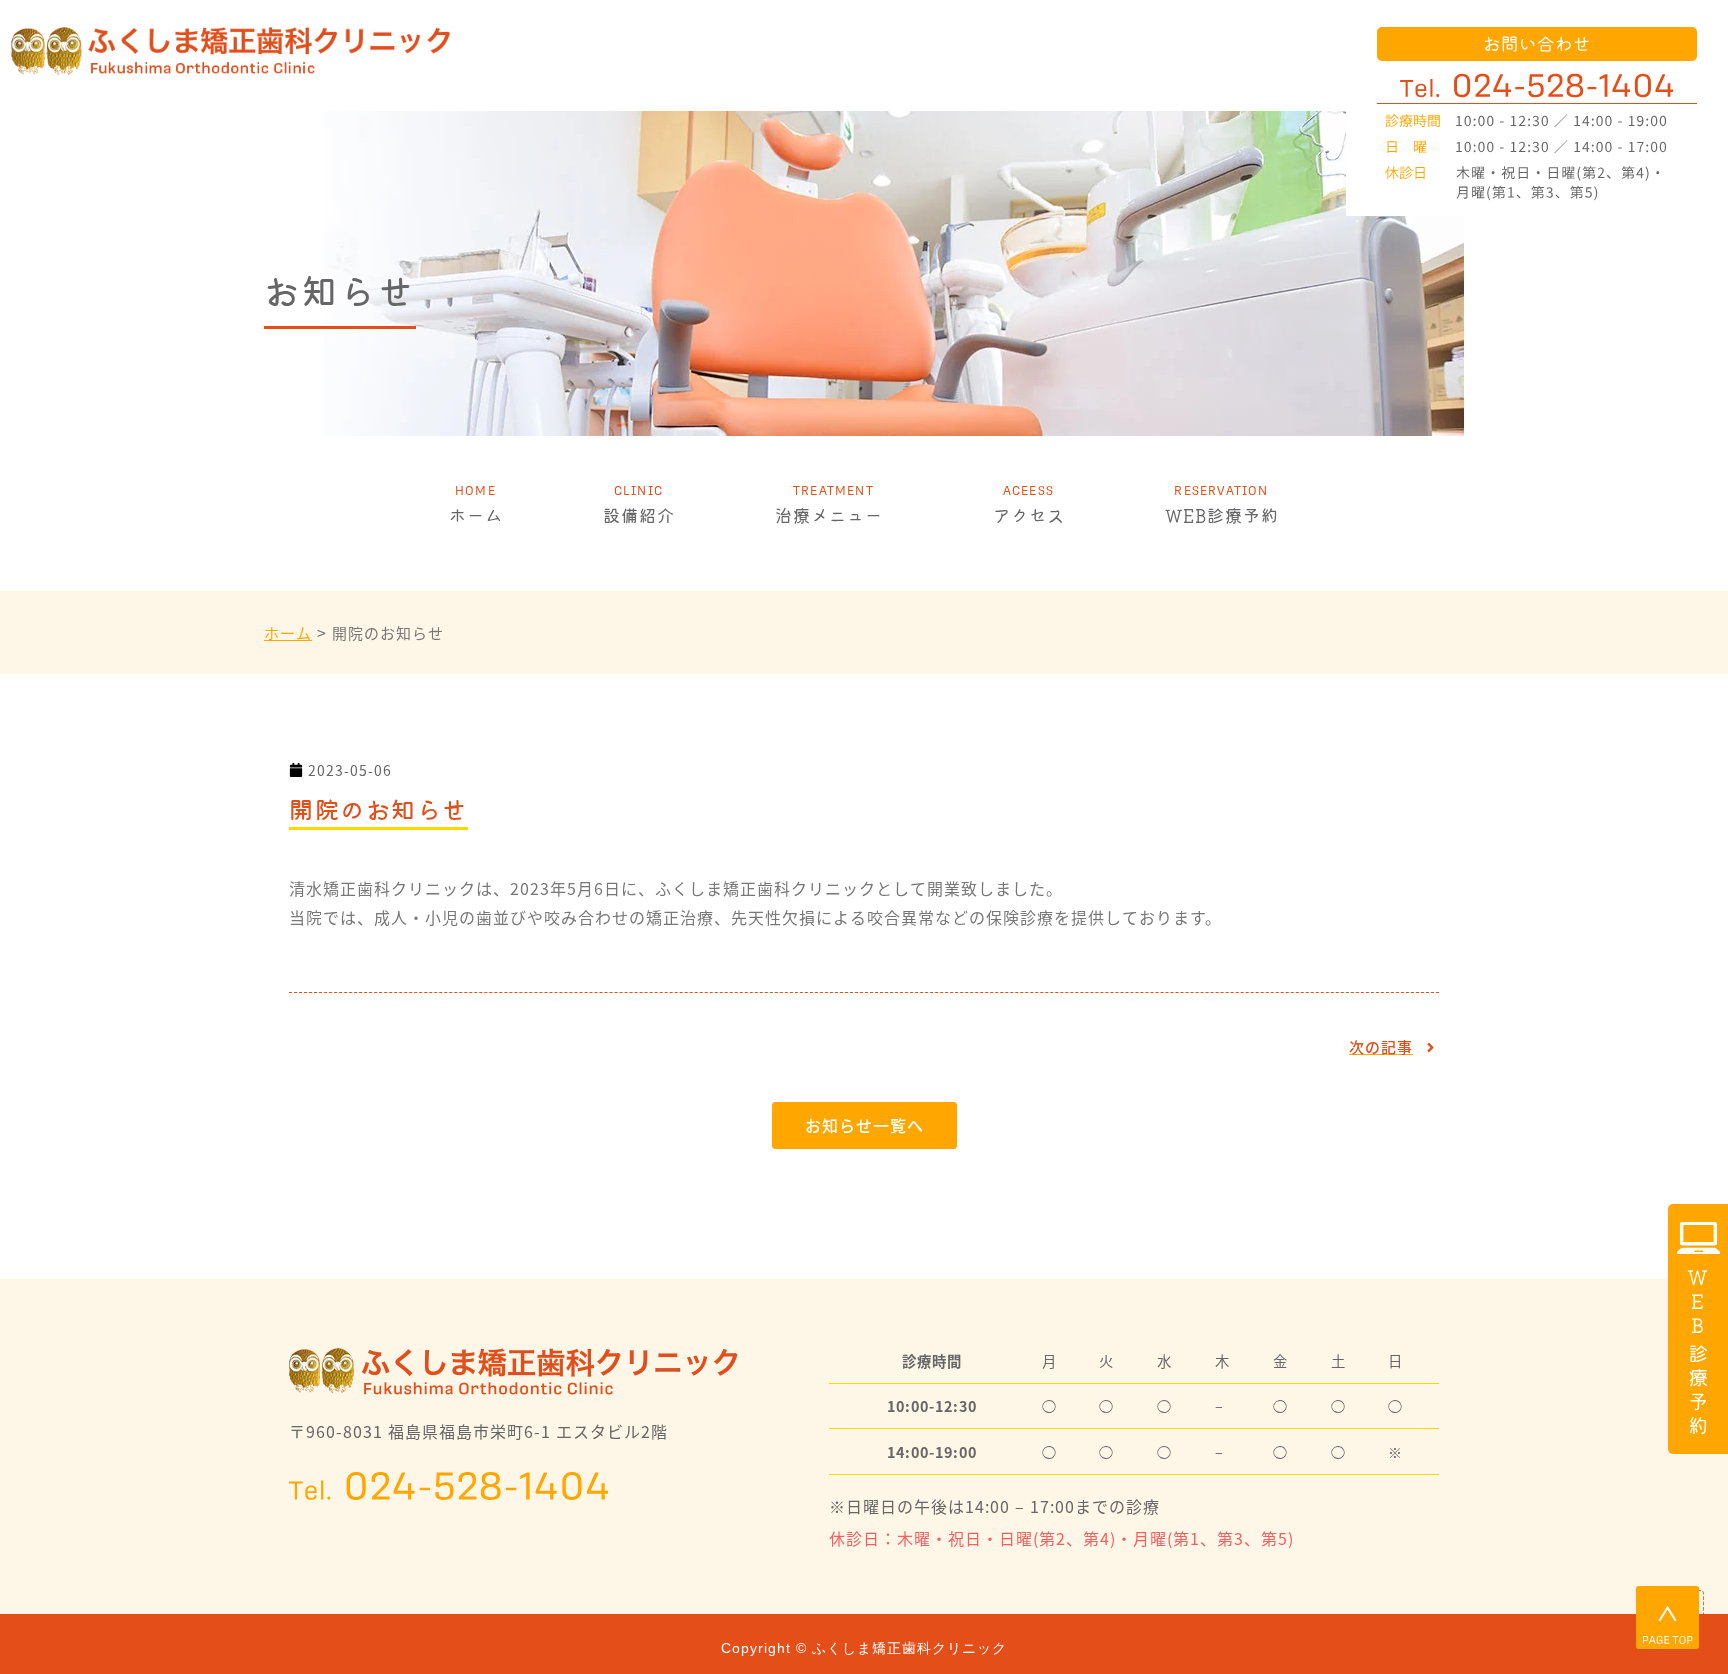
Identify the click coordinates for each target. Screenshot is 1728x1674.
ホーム (476, 515)
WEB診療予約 (1222, 515)
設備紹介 (639, 515)
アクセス (1029, 515)
